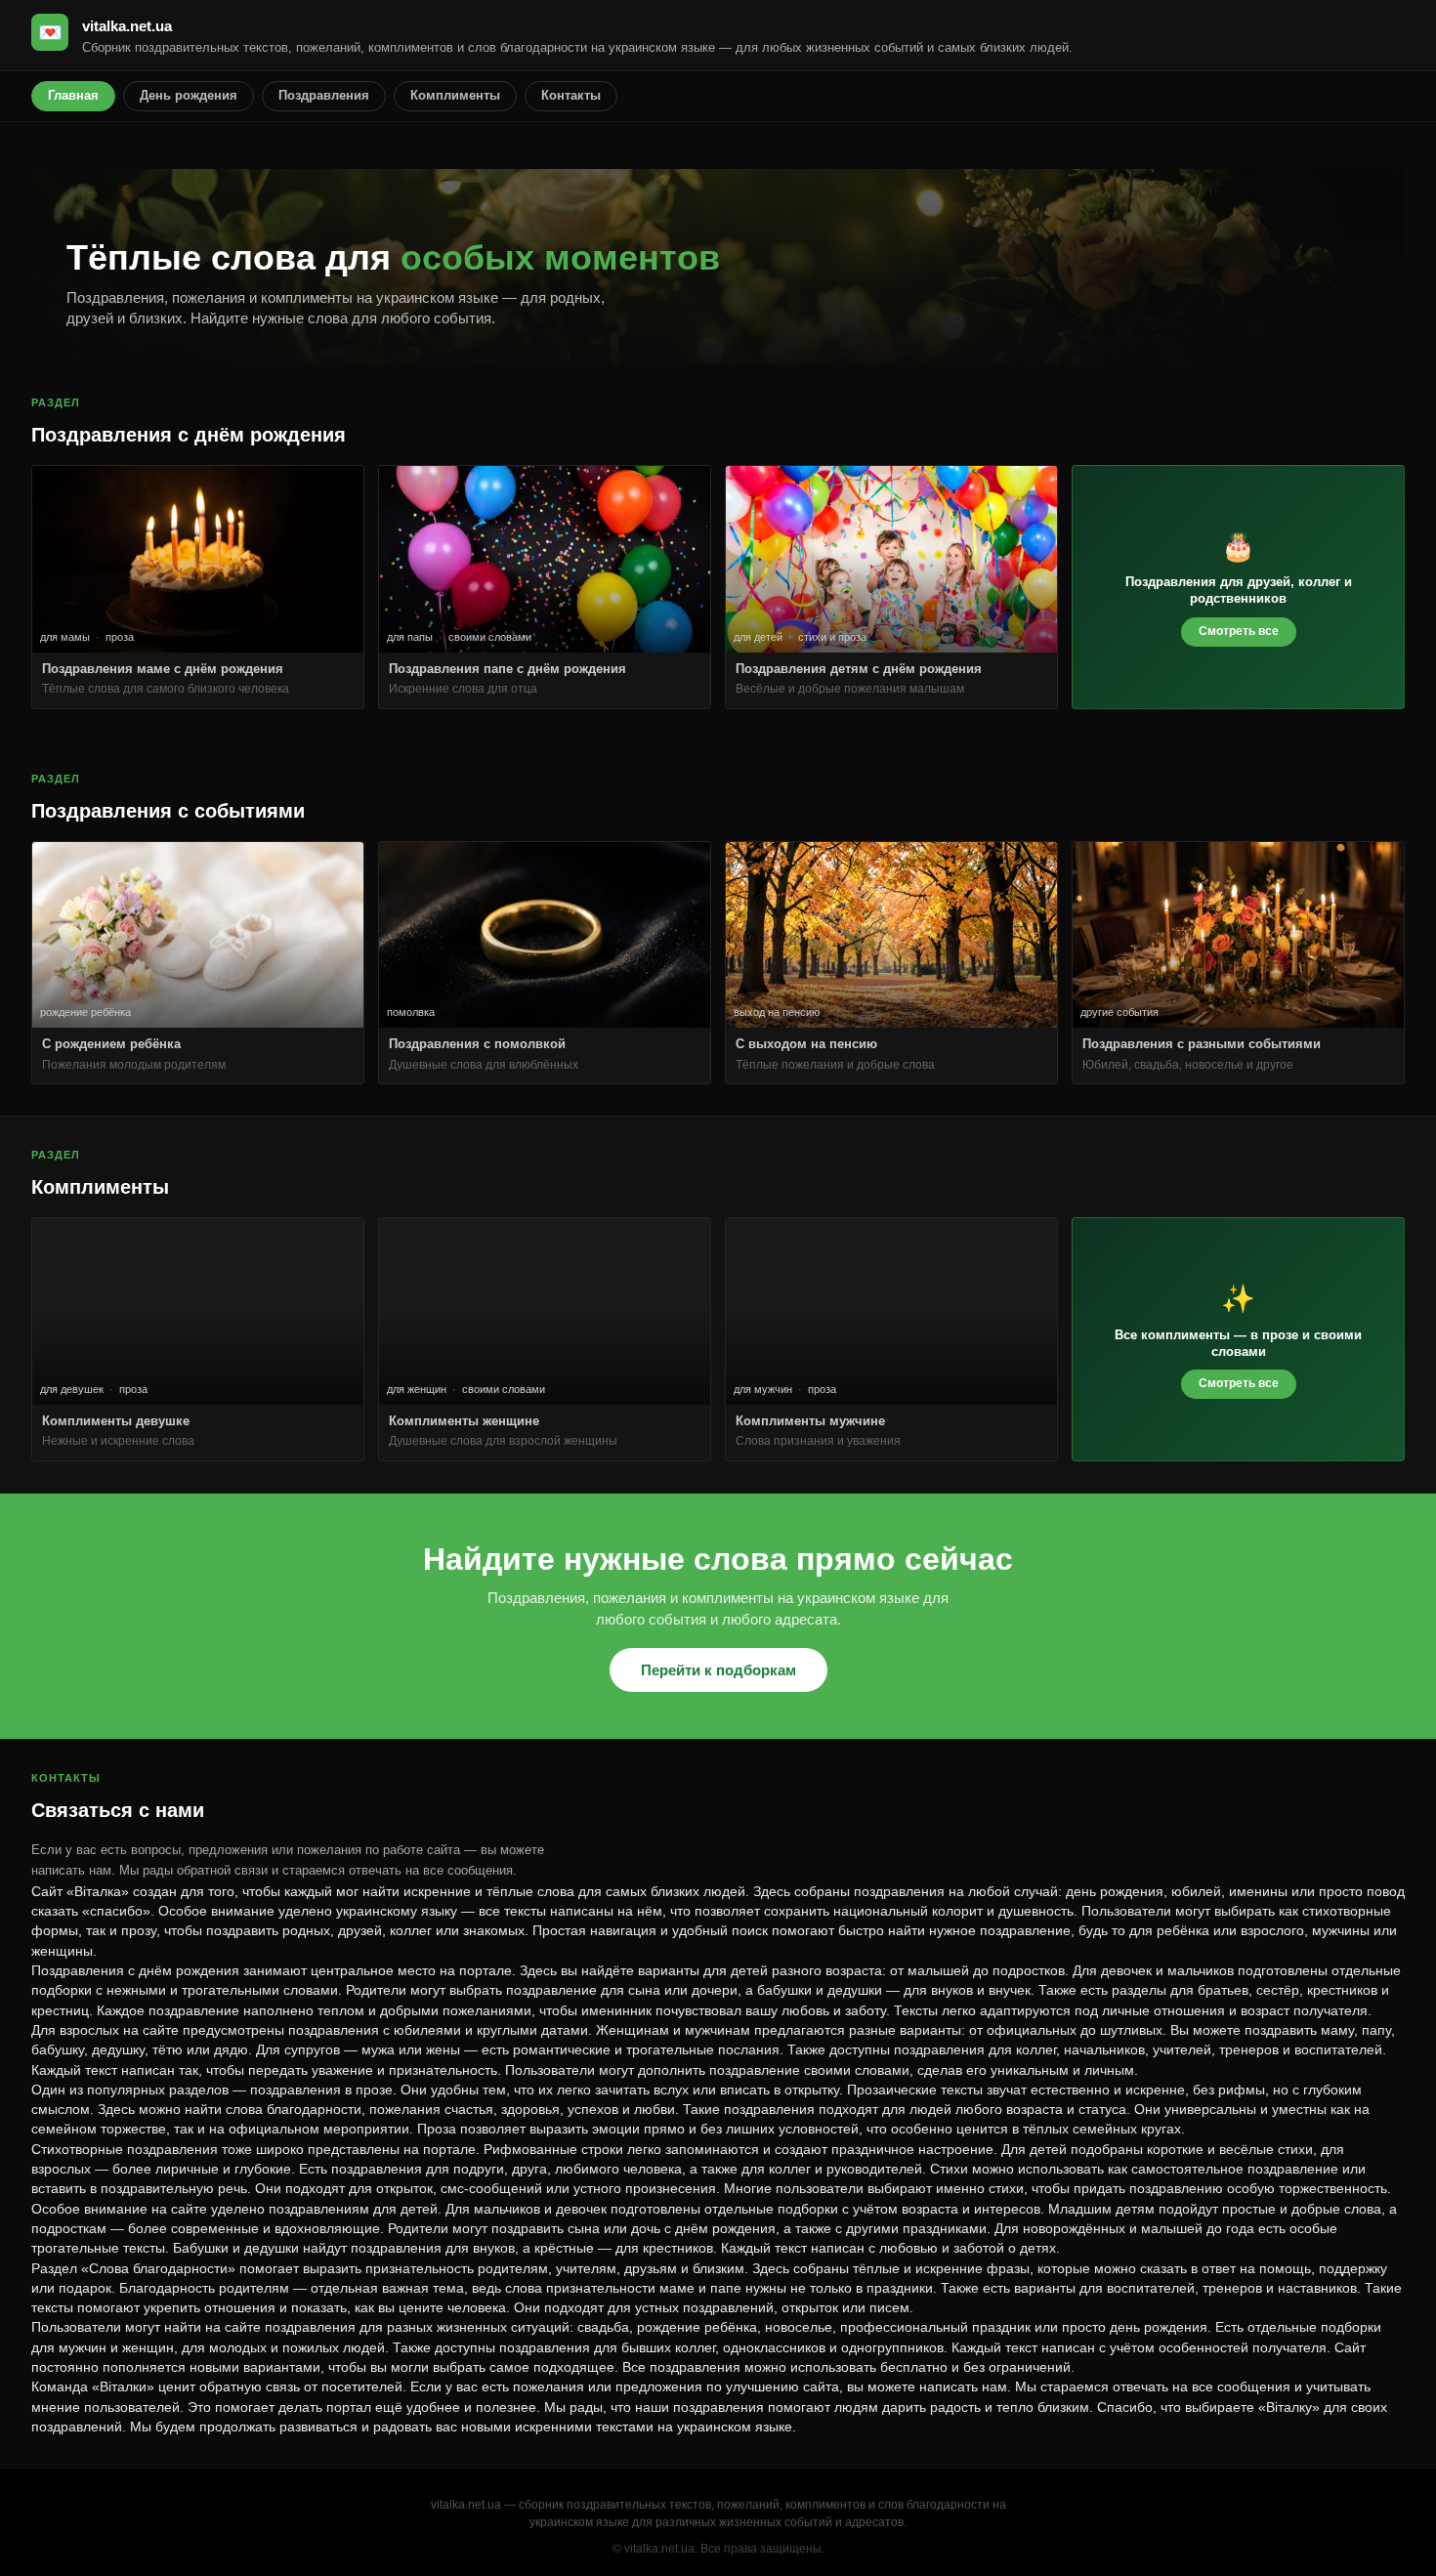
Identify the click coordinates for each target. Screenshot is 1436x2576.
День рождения (189, 95)
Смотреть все (1239, 631)
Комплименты (455, 95)
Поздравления (324, 95)
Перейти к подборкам (718, 1670)
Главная (73, 95)
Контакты (571, 95)
